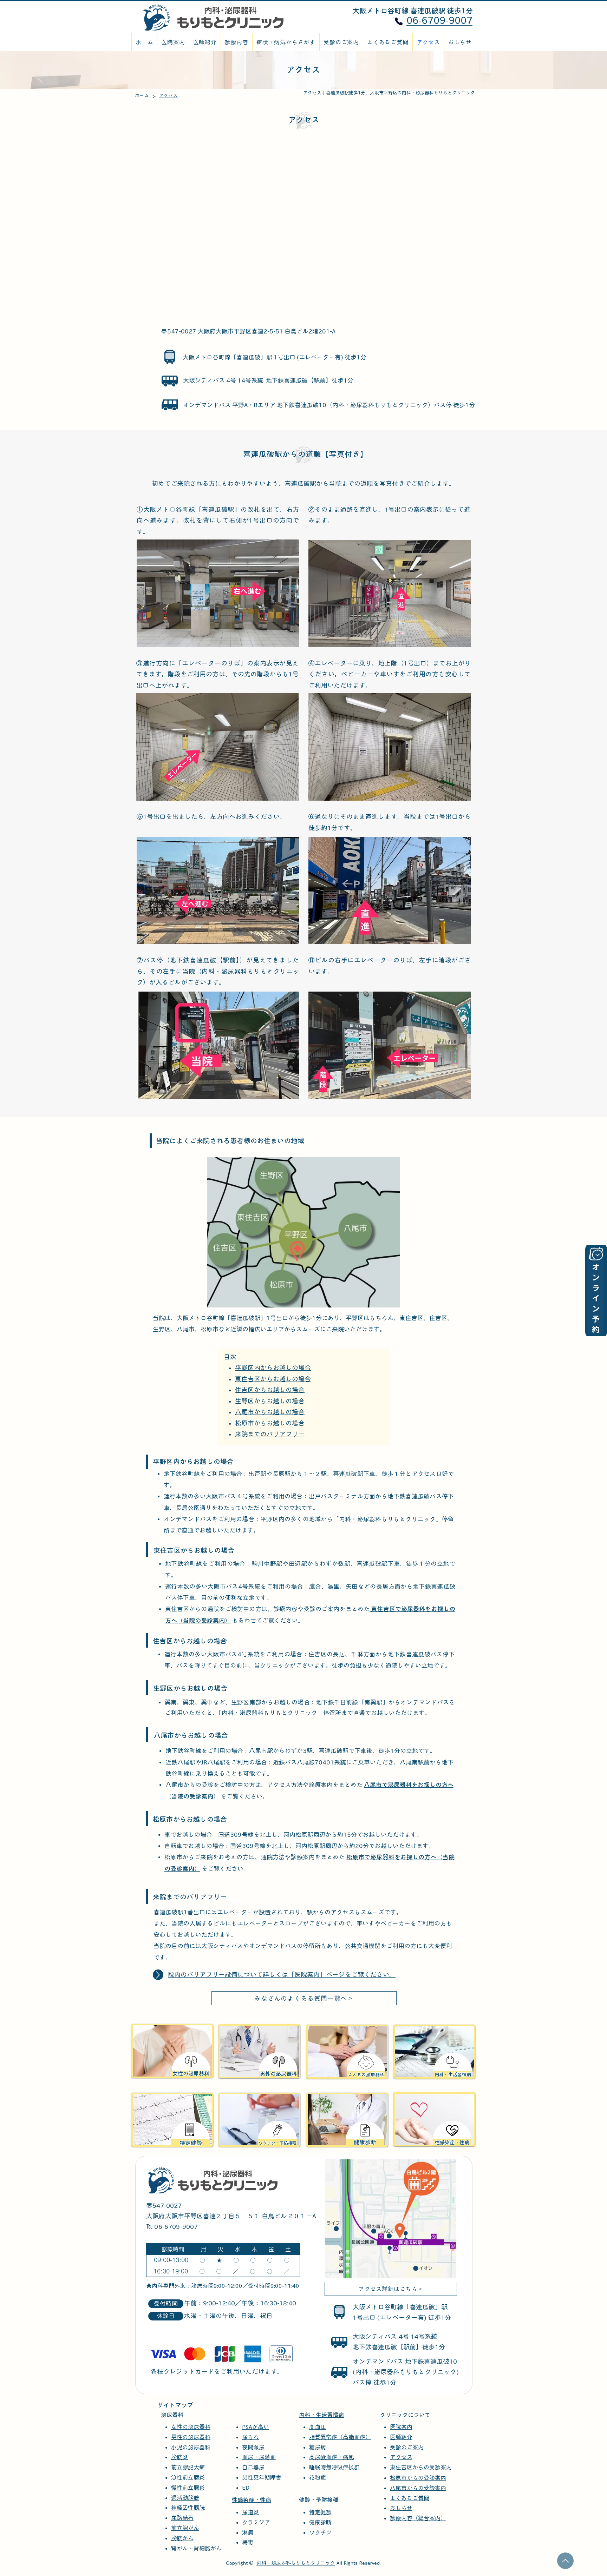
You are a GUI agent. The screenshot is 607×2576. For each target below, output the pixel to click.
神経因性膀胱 (188, 2508)
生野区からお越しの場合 (270, 1401)
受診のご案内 (407, 2447)
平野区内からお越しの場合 (273, 1368)
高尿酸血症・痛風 (332, 2457)
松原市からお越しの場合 (270, 1423)
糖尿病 (318, 2447)
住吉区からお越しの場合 (270, 1390)
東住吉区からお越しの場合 (273, 1379)
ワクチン (320, 2532)
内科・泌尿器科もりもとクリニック (296, 2563)
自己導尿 (253, 2467)
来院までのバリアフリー (270, 1434)
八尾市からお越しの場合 (270, 1412)
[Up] (158, 1975)
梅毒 (248, 2542)
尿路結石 (182, 2518)
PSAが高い (256, 2427)
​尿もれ (250, 2437)
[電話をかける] (399, 22)
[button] (286, 42)
